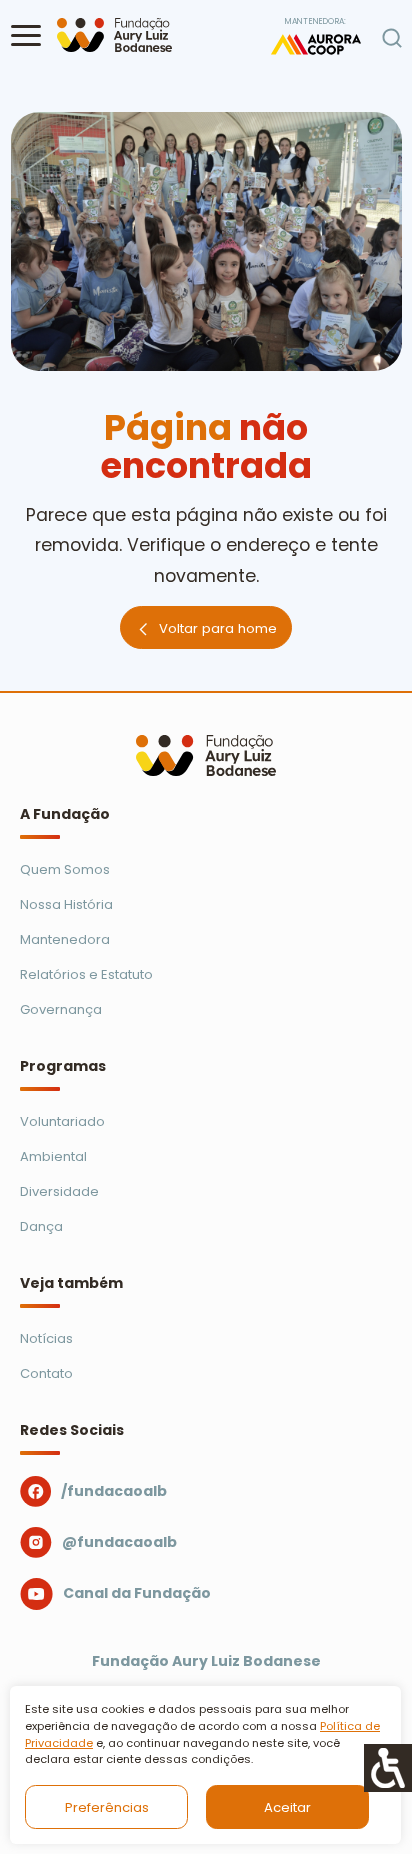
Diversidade (59, 1191)
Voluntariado (62, 1121)
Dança (41, 1226)
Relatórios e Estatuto (86, 974)
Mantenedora (65, 939)
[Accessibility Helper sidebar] (388, 1768)
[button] (26, 35)
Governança (61, 1009)
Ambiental (53, 1156)
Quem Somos (65, 869)
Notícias (46, 1338)
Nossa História (66, 904)
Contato (46, 1373)
